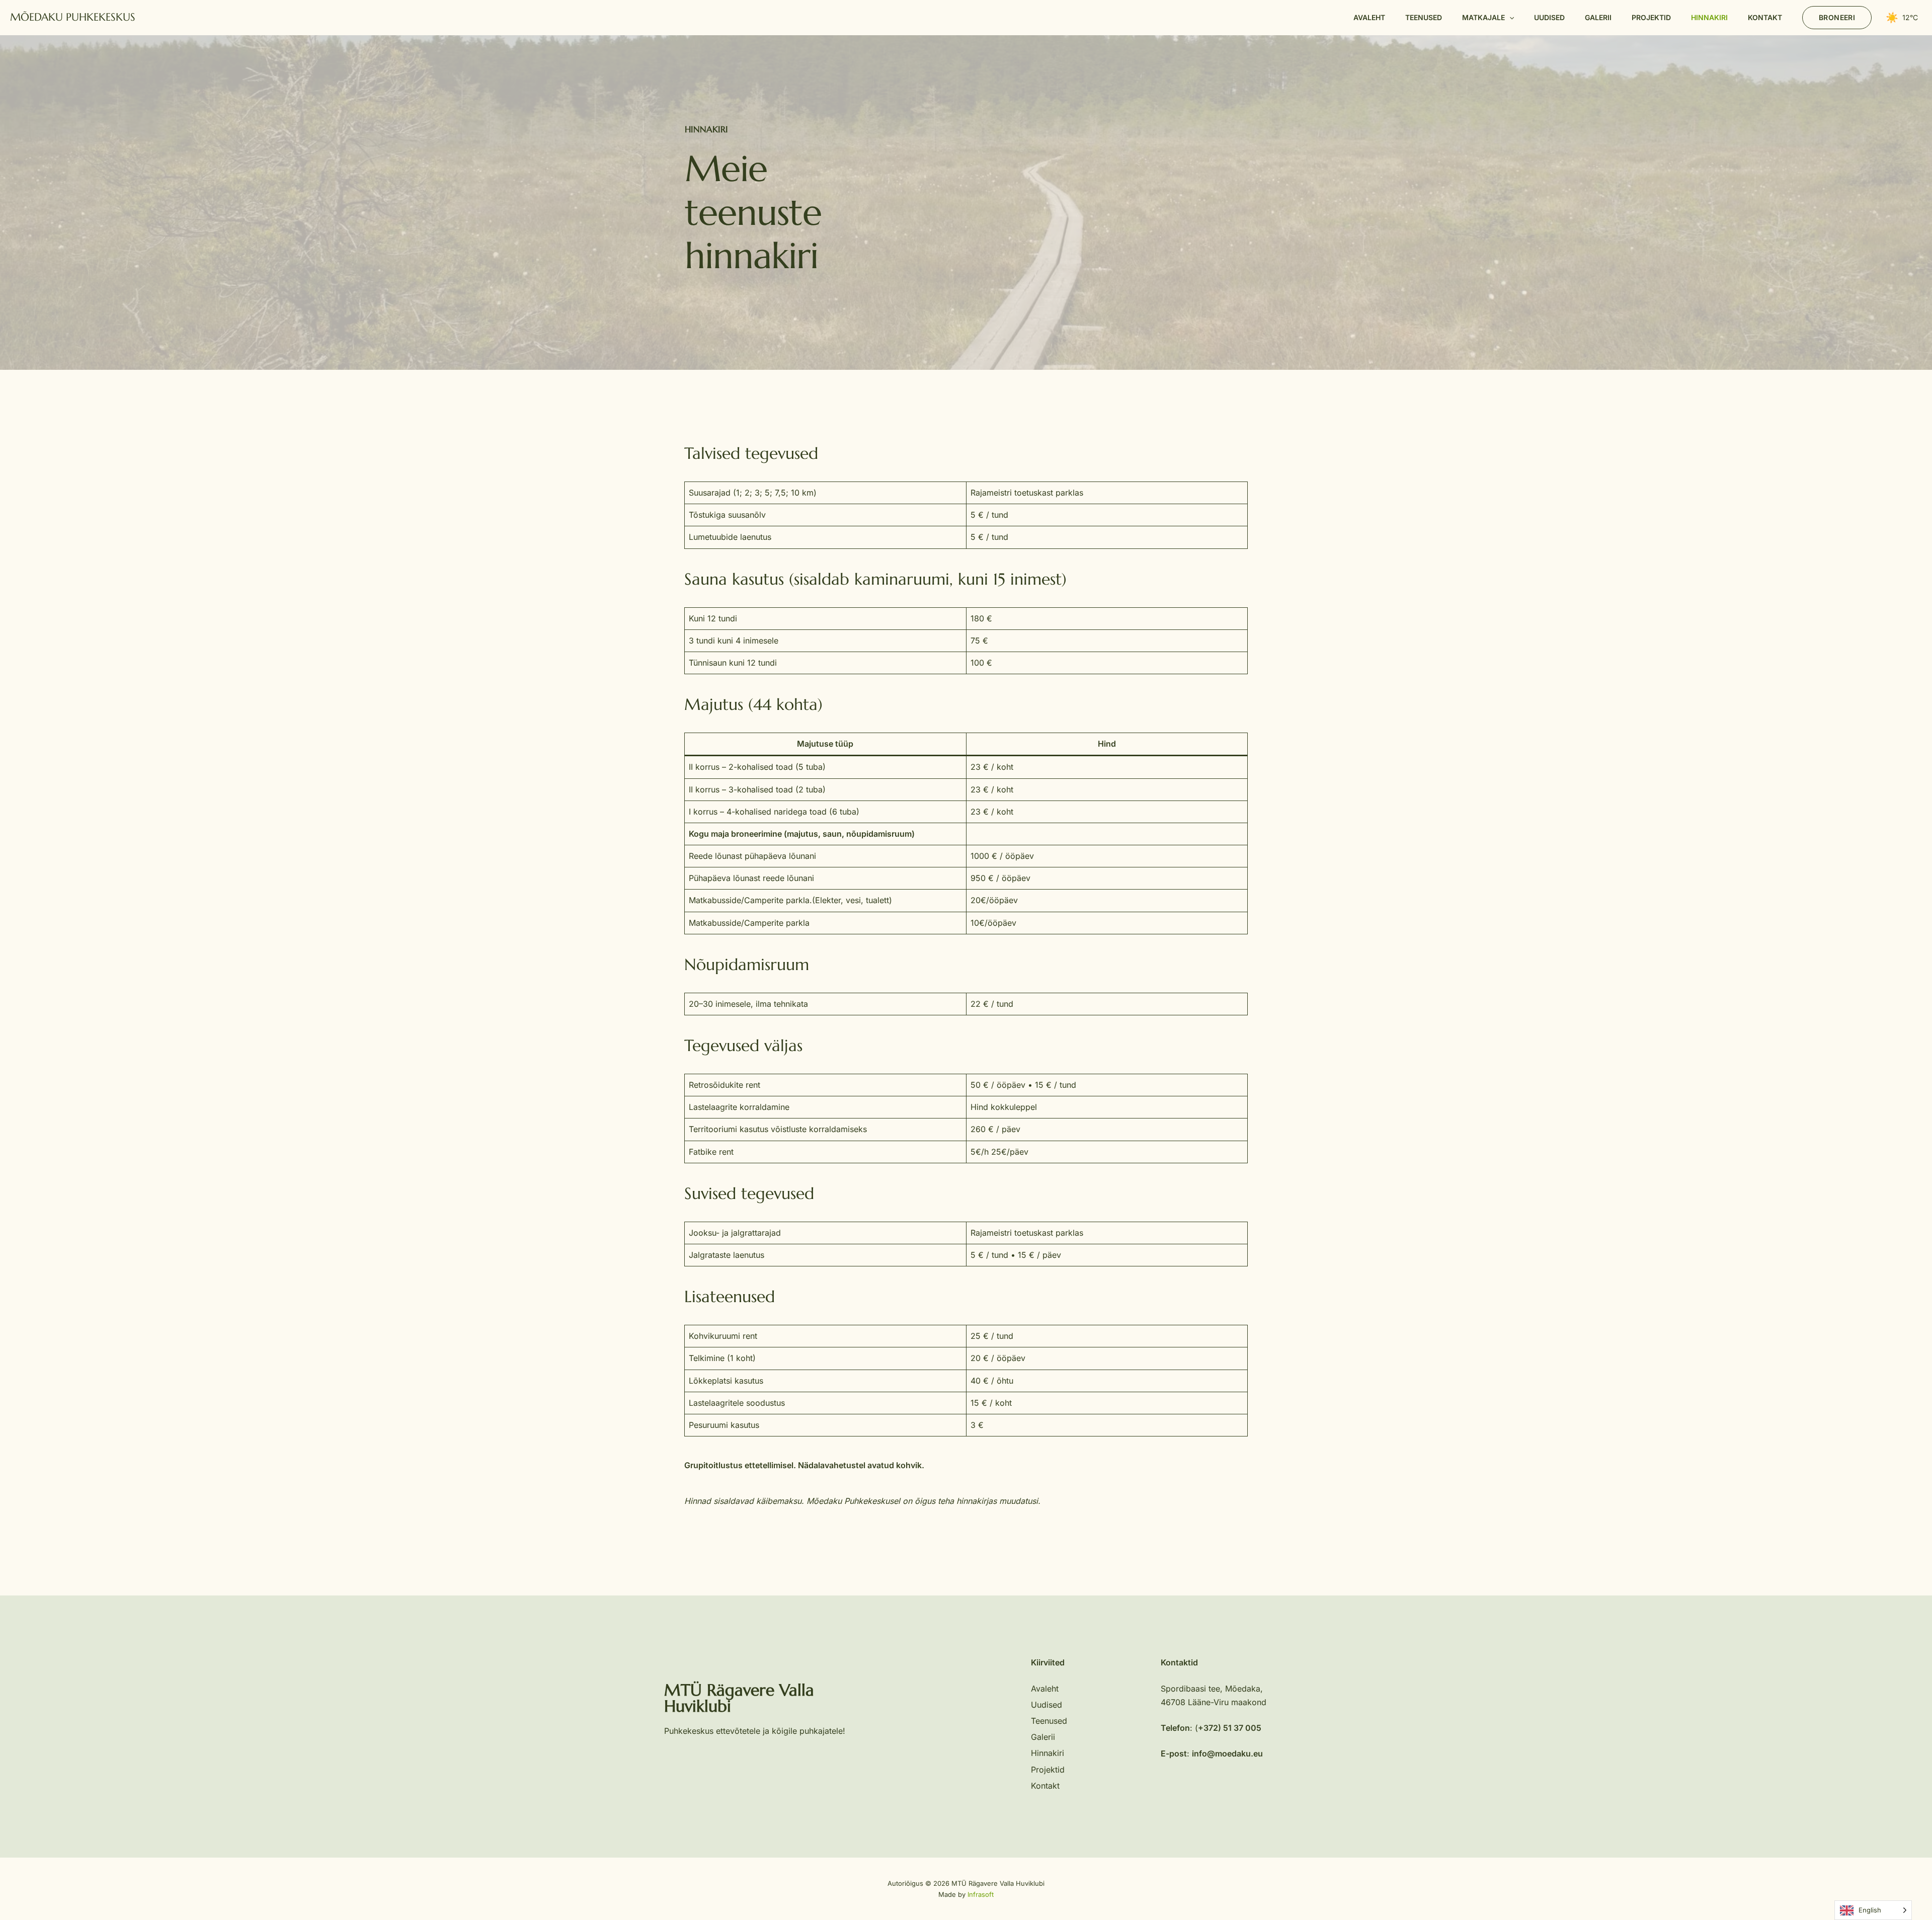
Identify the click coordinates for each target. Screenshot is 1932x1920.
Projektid (1048, 1770)
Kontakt (1045, 1786)
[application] (1509, 18)
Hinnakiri (1048, 1753)
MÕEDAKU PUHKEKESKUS (73, 17)
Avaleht (1045, 1689)
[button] (1488, 18)
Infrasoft (981, 1894)
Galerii (1043, 1737)
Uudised (1046, 1705)
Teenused (1049, 1721)
